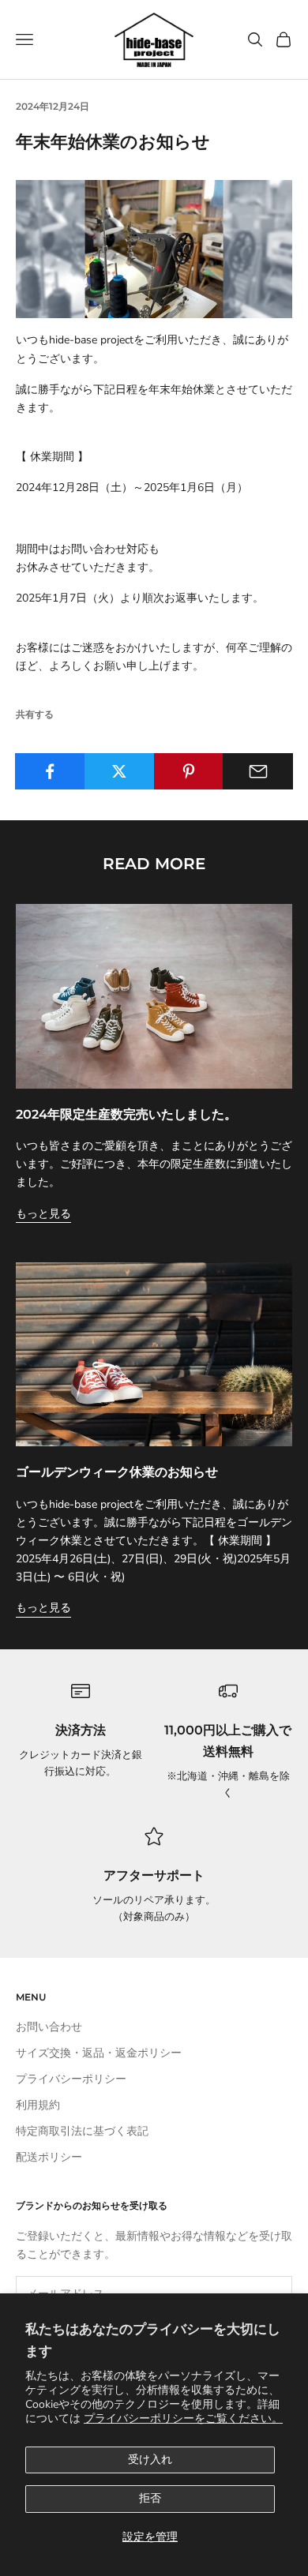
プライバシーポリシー (71, 2079)
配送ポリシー (49, 2157)
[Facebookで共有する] (50, 771)
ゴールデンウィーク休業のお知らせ (117, 1472)
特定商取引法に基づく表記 (82, 2131)
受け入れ (150, 2460)
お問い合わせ (49, 2027)
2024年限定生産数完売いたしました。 (126, 1114)
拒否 (150, 2498)
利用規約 (38, 2105)
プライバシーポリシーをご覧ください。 (183, 2419)
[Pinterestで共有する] (189, 771)
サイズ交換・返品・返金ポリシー (99, 2053)
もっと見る (43, 1214)
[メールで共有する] (258, 771)
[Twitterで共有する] (120, 771)
